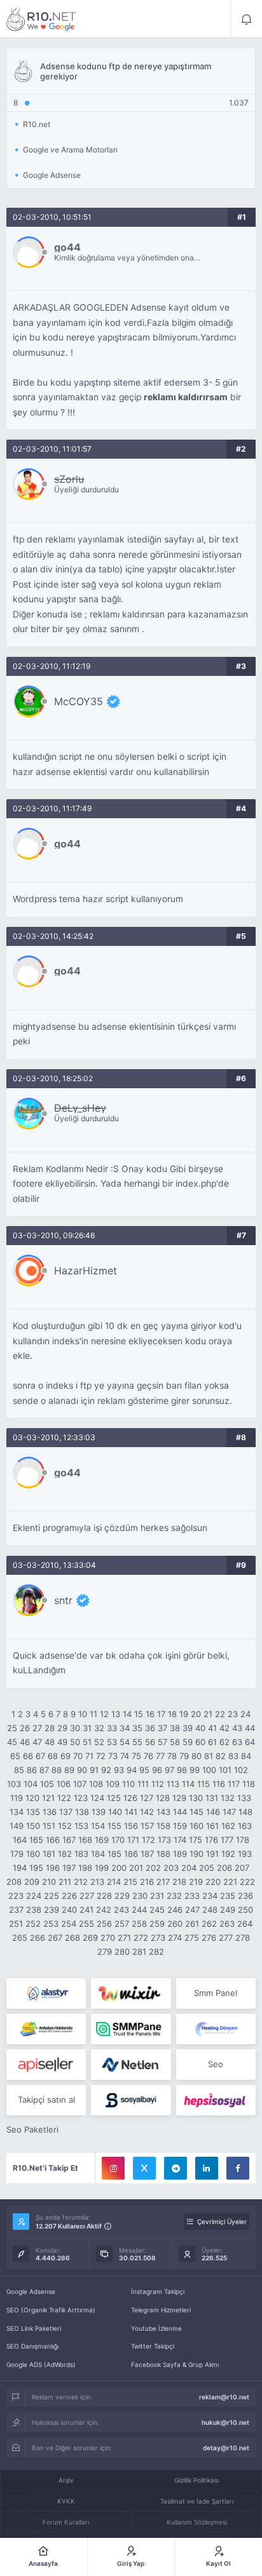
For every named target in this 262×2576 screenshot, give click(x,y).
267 (55, 1938)
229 (122, 1896)
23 (233, 1714)
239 (52, 1910)
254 (69, 1924)
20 (196, 1714)
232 (174, 1896)
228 (104, 1896)
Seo (216, 2064)
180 (33, 1854)
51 (87, 1742)
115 (203, 1784)
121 (48, 1798)
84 (246, 1756)
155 (114, 1826)
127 (147, 1798)
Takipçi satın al (46, 2100)
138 (82, 1812)
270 (108, 1938)
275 (192, 1938)
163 (245, 1826)
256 (104, 1924)
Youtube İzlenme (156, 2328)
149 (17, 1826)
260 (175, 1924)
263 (227, 1924)
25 (12, 1728)
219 (196, 1882)
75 (136, 1756)
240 (69, 1910)
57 (162, 1742)
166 (53, 1840)
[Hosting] (46, 1993)
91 (94, 1770)
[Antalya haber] (46, 2029)
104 (31, 1784)
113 (173, 1784)
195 (36, 1868)
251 (16, 1924)
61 (212, 1742)
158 (163, 1826)
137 (66, 1812)
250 (245, 1910)
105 (47, 1784)
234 (210, 1896)
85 (19, 1770)
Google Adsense (31, 2291)
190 (197, 1854)
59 (188, 1742)
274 (175, 1938)
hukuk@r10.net (225, 2422)
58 (175, 1742)
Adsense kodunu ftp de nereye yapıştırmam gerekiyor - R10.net (41, 19)
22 (220, 1714)
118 (249, 1784)
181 (49, 1854)
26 (25, 1728)
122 (64, 1798)
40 (200, 1728)
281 (139, 1952)
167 (69, 1840)
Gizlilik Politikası (197, 2480)
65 (15, 1756)
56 (150, 1742)
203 (171, 1868)
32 (99, 1728)
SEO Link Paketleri (34, 2328)
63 (237, 1742)
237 (16, 1910)
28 (50, 1728)
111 (143, 1784)
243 (121, 1910)
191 (212, 1854)
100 (209, 1770)
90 (82, 1770)
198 (85, 1868)
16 (150, 1714)
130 (196, 1798)
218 (179, 1882)
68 (53, 1756)
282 (156, 1952)
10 (83, 1714)
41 (212, 1728)
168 (85, 1840)
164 (20, 1840)
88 (57, 1770)
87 (44, 1770)
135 (33, 1812)
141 (131, 1812)
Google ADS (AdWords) (41, 2364)
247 (192, 1910)
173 (164, 1840)
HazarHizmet (86, 1271)
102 (241, 1770)
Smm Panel (216, 1993)
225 (52, 1896)
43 (237, 1728)
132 (228, 1798)
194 (20, 1868)
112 (158, 1784)
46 (25, 1742)
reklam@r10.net (224, 2397)
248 (210, 1910)
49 (62, 1742)
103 (14, 1784)
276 (209, 1938)
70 (78, 1756)
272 (141, 1938)
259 (157, 1924)
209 (32, 1882)
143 (163, 1812)
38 (175, 1728)
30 (75, 1728)
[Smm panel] (131, 2029)
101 (225, 1770)
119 (17, 1798)
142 (147, 1812)
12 (104, 1714)
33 (112, 1728)
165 (36, 1840)
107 (80, 1784)
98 (182, 1770)
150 (33, 1826)
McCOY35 (79, 701)
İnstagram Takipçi (158, 2291)
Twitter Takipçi (153, 2346)
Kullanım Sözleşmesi (197, 2522)
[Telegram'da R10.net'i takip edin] (176, 2168)
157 (147, 1826)
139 (99, 1812)
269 (90, 1938)
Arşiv (66, 2480)
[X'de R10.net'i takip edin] (144, 2168)
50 (75, 1742)
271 (124, 1938)
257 (122, 1924)
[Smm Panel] (46, 2065)
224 (34, 1896)
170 (118, 1840)
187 (147, 1854)
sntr (63, 1600)
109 (113, 1784)
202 (153, 1868)
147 (229, 1812)
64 (250, 1742)
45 (12, 1742)
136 (50, 1812)
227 (87, 1896)
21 (208, 1714)
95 (144, 1770)
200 (119, 1868)
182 (65, 1854)
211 (65, 1882)
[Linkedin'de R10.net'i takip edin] (207, 2168)
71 (89, 1756)
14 (127, 1714)
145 (197, 1812)
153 (81, 1826)
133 (244, 1798)
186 (131, 1854)
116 (219, 1784)
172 (148, 1840)
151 (49, 1826)
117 (234, 1784)
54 (125, 1742)
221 (230, 1882)
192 (228, 1854)
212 (81, 1882)
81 (209, 1756)
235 (228, 1896)
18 (172, 1714)
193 (245, 1854)
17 (161, 1714)
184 (98, 1854)
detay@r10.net (226, 2448)
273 (158, 1938)
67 (40, 1756)
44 (250, 1728)
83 (233, 1756)
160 (197, 1826)
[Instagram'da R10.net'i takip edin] (113, 2168)
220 (213, 1882)
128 (163, 1798)
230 (140, 1896)
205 (207, 1868)
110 (128, 1784)
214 (114, 1882)
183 (81, 1854)
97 (169, 1770)
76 (148, 1756)
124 (97, 1798)
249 (228, 1910)
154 (98, 1826)
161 (212, 1826)
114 (188, 1784)
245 (157, 1910)
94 (132, 1770)
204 (189, 1868)
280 (122, 1952)
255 (86, 1924)
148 (245, 1812)
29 (62, 1728)
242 (104, 1910)
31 (87, 1728)
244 (139, 1910)
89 (69, 1770)
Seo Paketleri (32, 2129)
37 (162, 1728)
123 (81, 1798)
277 (226, 1938)
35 (137, 1728)
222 (247, 1882)
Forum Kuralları (66, 2522)
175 (196, 1840)
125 (114, 1798)
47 (37, 1742)
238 (34, 1910)
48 (50, 1742)
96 (157, 1770)
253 (51, 1924)
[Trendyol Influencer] (131, 1993)
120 (32, 1798)
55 (137, 1742)
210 (49, 1882)
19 (184, 1714)
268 (72, 1938)
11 (93, 1714)
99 (195, 1770)
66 (28, 1756)
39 (188, 1728)
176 (211, 1840)
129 (179, 1798)
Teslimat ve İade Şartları (197, 2501)
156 (131, 1826)
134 (17, 1812)
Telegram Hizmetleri (161, 2310)
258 (139, 1924)
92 (106, 1770)
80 (197, 1756)
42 (224, 1728)
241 (86, 1910)
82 (221, 1756)
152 (65, 1826)
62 (224, 1742)
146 (213, 1812)
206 (224, 1868)
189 (180, 1854)
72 (101, 1756)
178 (243, 1840)
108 (96, 1784)
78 (172, 1756)
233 (192, 1896)
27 (37, 1728)
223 (16, 1896)
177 (227, 1840)
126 (130, 1798)
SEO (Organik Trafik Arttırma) (51, 2310)
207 (242, 1868)
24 (245, 1714)
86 (32, 1770)
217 (163, 1882)
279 (105, 1952)
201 (136, 1868)
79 (184, 1756)
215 (130, 1882)
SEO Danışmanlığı (32, 2346)
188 (163, 1854)
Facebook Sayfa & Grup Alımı (175, 2364)
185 (114, 1854)
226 (69, 1896)
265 (20, 1938)
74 (125, 1756)
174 (180, 1840)
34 (125, 1728)
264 (245, 1924)
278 (243, 1938)
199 (102, 1868)
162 (228, 1826)
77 (160, 1756)
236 (245, 1896)
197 (69, 1868)
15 (139, 1714)
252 (33, 1924)
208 (14, 1882)
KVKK (66, 2501)
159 (180, 1826)
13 (116, 1714)
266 (38, 1938)
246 (175, 1910)
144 (180, 1812)
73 (113, 1756)
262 (209, 1924)
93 (119, 1770)
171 (133, 1840)
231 (157, 1896)
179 (17, 1854)
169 (102, 1840)
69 (65, 1756)
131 (212, 1798)
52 (99, 1742)
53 (112, 1742)
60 (200, 1742)
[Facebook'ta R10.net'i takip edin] (238, 2168)
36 (150, 1728)
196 (53, 1868)
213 (97, 1882)
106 (64, 1784)
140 (115, 1812)
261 (192, 1924)
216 (147, 1882)
